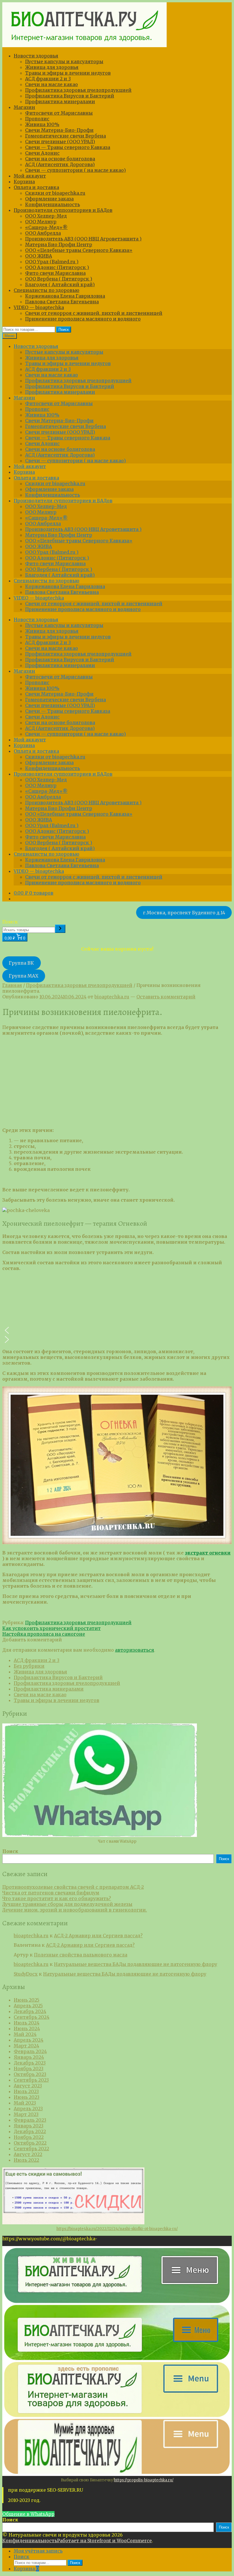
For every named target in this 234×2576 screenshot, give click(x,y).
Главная (12, 985)
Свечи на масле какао (52, 84)
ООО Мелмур (41, 222)
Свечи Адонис (42, 153)
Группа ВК (21, 963)
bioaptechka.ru (112, 997)
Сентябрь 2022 (31, 2149)
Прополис (37, 119)
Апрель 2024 (29, 2040)
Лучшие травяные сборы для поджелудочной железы (67, 1904)
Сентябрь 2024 (32, 2017)
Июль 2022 (26, 2160)
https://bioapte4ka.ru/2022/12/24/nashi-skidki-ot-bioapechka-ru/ (117, 2229)
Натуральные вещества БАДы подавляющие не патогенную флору (136, 1964)
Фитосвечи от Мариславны (59, 113)
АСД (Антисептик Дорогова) (60, 164)
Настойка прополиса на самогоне (44, 1634)
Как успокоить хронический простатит (52, 1628)
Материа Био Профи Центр (59, 244)
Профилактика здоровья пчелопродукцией (78, 90)
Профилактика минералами (60, 101)
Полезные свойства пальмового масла (81, 1955)
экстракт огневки (208, 1553)
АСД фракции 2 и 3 (48, 79)
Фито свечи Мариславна (55, 273)
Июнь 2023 (27, 2097)
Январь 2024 (29, 2057)
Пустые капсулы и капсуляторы (64, 61)
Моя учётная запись (38, 2551)
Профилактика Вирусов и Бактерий (70, 96)
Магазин (24, 107)
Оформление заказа (49, 199)
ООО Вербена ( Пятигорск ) (59, 279)
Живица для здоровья (52, 67)
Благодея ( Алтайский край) (60, 284)
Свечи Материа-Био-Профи (59, 130)
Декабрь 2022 (30, 2131)
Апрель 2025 (28, 2006)
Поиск (64, 330)
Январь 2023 (29, 2126)
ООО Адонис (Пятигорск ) (57, 267)
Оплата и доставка (36, 187)
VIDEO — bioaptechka (39, 307)
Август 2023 (28, 2086)
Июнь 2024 (27, 2028)
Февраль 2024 (30, 2051)
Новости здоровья (36, 56)
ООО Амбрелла (43, 233)
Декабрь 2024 (30, 2011)
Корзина (24, 182)
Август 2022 (28, 2154)
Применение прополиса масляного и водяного (83, 319)
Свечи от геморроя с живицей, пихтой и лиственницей (94, 313)
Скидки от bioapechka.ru (55, 193)
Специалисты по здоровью (47, 290)
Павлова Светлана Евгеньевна (62, 302)
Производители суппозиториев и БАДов (63, 210)
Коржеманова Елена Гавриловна (65, 296)
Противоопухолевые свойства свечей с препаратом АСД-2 (73, 1887)
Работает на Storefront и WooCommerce (104, 2541)
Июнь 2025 (27, 2000)
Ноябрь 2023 (29, 2069)
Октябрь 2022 (30, 2143)
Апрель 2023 (28, 2109)
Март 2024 (26, 2046)
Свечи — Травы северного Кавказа (68, 147)
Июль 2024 (27, 2023)
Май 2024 (25, 2034)
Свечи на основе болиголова (60, 159)
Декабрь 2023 (30, 2063)
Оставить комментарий (166, 997)
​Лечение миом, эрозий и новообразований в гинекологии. (75, 1910)
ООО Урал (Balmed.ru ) (52, 262)
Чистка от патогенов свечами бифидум (51, 1893)
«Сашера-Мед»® (46, 227)
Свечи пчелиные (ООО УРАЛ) (60, 142)
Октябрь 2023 (30, 2074)
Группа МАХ (24, 976)
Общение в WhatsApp (28, 2514)
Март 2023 (26, 2114)
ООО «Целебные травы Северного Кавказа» (79, 250)
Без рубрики (29, 1666)
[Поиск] (60, 929)
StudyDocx (26, 1974)
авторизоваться (135, 1650)
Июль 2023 (26, 2091)
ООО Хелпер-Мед (46, 216)
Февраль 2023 (30, 2120)
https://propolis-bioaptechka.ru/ (144, 2480)
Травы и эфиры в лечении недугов (68, 73)
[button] (117, 1330)
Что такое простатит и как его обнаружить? (57, 1898)
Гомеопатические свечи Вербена (65, 136)
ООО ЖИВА (39, 256)
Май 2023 (25, 2103)
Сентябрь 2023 (31, 2080)
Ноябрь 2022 (29, 2137)
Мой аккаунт (30, 176)
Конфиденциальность (53, 204)
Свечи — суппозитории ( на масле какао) (75, 170)
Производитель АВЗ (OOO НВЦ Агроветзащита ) (83, 239)
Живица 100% (42, 124)
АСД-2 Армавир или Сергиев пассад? (98, 1936)
